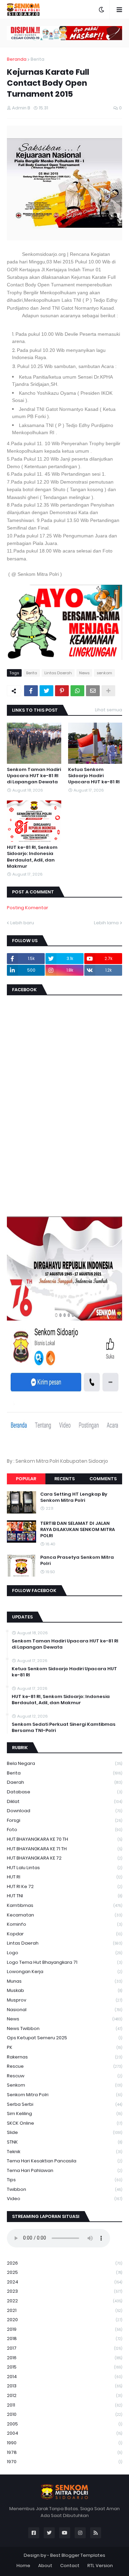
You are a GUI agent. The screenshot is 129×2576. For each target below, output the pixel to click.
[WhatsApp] (77, 691)
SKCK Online (64, 2123)
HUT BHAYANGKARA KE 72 (64, 1858)
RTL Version (100, 2566)
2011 (64, 2405)
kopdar (64, 1934)
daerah (64, 1782)
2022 (64, 2301)
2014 (64, 2377)
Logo (64, 1953)
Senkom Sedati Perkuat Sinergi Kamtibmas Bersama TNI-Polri (64, 1728)
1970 (64, 2462)
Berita (37, 59)
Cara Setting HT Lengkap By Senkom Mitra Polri (74, 1497)
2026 (64, 2263)
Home (23, 2566)
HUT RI (64, 1877)
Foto (64, 1830)
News (84, 673)
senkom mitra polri (64, 2095)
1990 (64, 2443)
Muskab (64, 1990)
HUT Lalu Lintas (64, 1868)
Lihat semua (109, 710)
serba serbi (64, 2104)
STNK (64, 2142)
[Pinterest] (62, 691)
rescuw (64, 2076)
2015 (64, 2367)
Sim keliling (64, 2114)
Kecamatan (64, 1915)
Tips (64, 2180)
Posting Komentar (28, 908)
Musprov (64, 2000)
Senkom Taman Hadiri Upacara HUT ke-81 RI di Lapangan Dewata (34, 776)
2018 (64, 2338)
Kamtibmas (64, 1905)
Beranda (17, 59)
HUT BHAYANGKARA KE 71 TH (64, 1849)
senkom (104, 673)
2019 (64, 2329)
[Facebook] (31, 691)
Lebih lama (106, 923)
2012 (64, 2395)
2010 (64, 2414)
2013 (64, 2386)
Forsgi (64, 1820)
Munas (64, 1981)
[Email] (93, 691)
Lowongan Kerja (64, 1972)
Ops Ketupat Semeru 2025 (64, 2038)
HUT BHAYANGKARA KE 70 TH (64, 1839)
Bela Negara (64, 1763)
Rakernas (64, 2057)
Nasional (64, 2010)
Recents (64, 1479)
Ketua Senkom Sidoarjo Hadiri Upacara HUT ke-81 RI (94, 776)
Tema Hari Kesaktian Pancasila (64, 2161)
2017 (64, 2348)
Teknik (64, 2152)
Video (64, 2199)
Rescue (64, 2066)
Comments (103, 1479)
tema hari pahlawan (64, 2170)
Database (64, 1792)
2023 (64, 2291)
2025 (64, 2272)
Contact (70, 2566)
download (64, 1811)
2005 (64, 2424)
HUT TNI (64, 1896)
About (45, 2566)
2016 (64, 2358)
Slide (64, 2132)
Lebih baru (22, 923)
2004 (64, 2433)
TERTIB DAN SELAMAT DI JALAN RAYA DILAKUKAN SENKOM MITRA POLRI (78, 1530)
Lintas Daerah (58, 673)
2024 (64, 2282)
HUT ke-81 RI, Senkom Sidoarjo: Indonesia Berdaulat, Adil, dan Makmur (32, 857)
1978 (64, 2452)
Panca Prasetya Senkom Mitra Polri (77, 1560)
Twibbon (64, 2189)
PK (64, 2047)
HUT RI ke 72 (64, 1886)
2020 (64, 2320)
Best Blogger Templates (78, 2555)
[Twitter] (46, 691)
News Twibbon (64, 2028)
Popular (26, 1479)
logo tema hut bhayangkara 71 (64, 1962)
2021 (64, 2310)
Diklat (64, 1801)
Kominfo (64, 1924)
